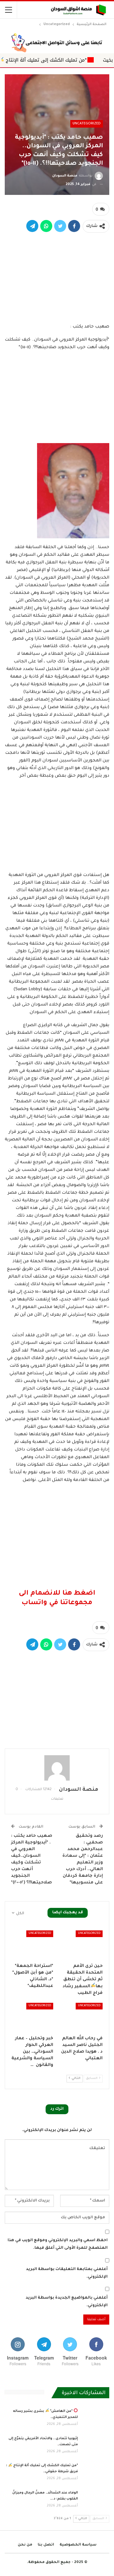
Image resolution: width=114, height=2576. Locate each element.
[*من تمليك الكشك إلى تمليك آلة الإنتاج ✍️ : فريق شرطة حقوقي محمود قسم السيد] (96, 2473)
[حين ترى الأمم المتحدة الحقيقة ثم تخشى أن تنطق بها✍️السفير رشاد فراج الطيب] (82, 1945)
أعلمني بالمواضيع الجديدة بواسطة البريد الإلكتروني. (67, 2302)
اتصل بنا (46, 2545)
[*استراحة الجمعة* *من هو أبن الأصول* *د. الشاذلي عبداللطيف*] (32, 1945)
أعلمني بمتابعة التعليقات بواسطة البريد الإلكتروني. (67, 2273)
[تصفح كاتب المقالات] (57, 1768)
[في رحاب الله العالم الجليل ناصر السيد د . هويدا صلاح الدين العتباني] (82, 2017)
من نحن (25, 2545)
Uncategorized (87, 124)
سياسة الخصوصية (78, 2545)
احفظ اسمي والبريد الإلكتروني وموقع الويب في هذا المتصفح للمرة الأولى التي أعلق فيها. (58, 2244)
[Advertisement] (57, 276)
